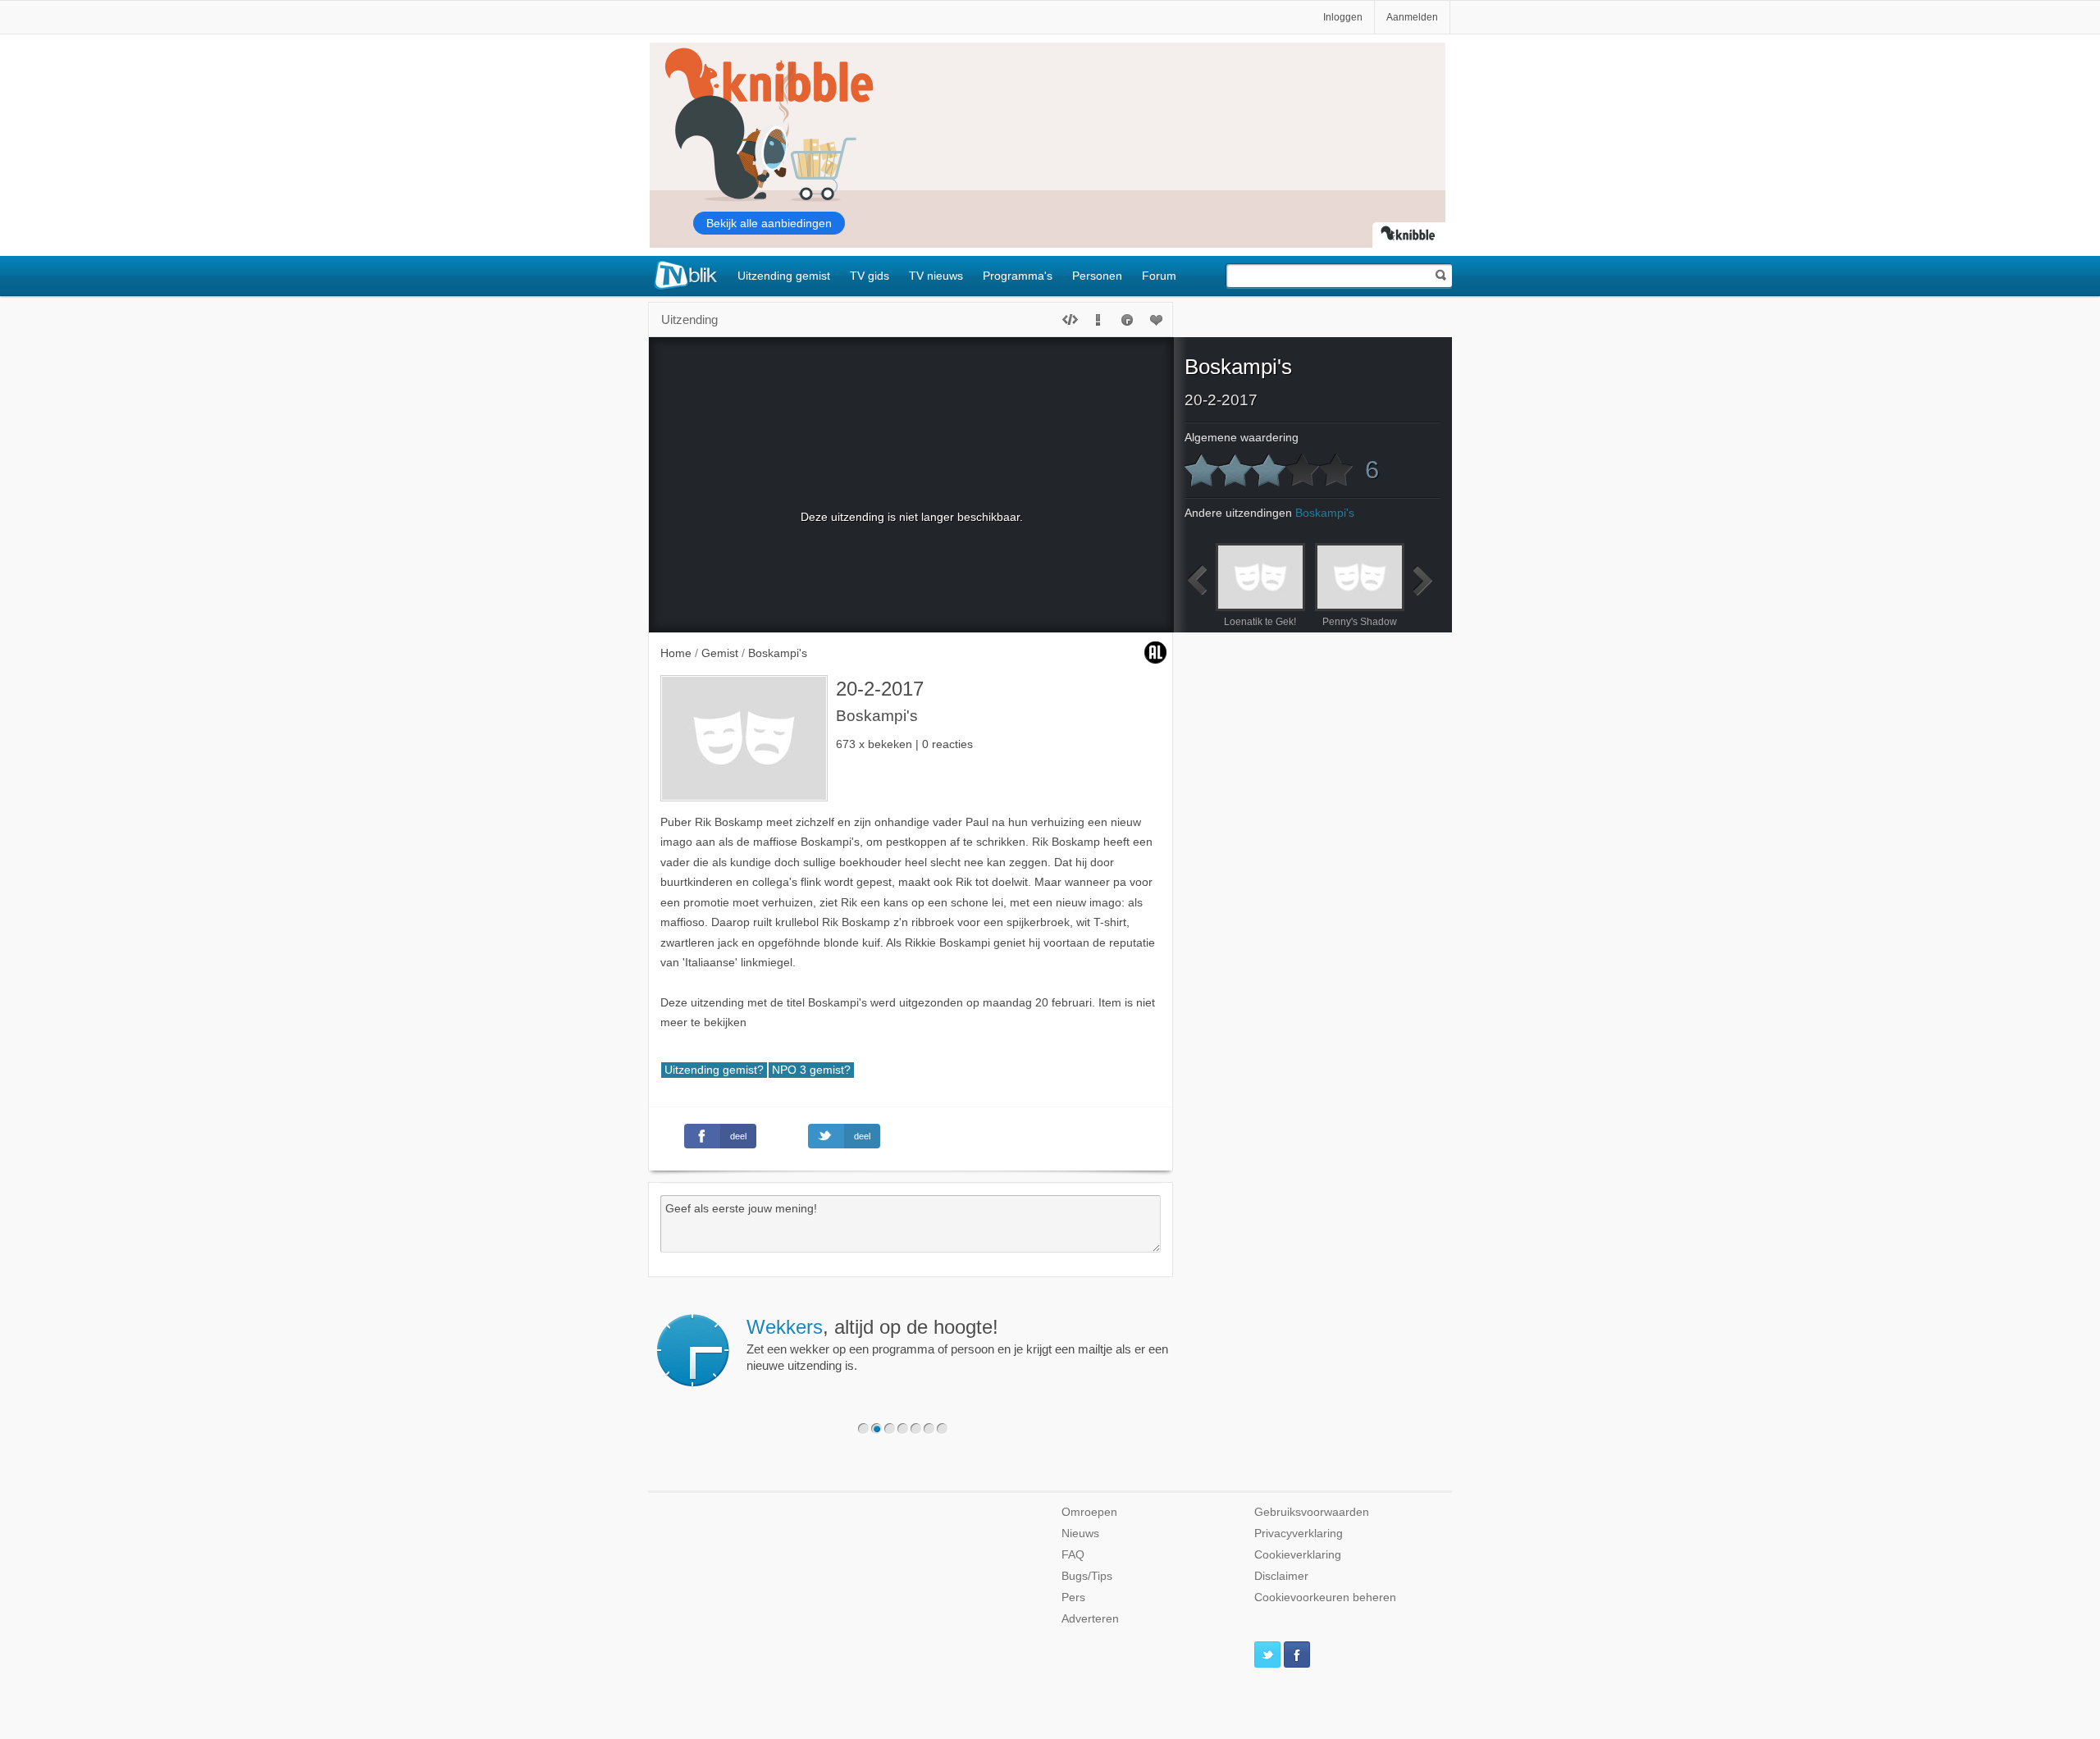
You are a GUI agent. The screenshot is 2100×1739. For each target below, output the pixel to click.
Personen (1097, 276)
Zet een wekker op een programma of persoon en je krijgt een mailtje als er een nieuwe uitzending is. (957, 1344)
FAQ (1073, 1555)
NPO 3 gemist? (811, 1070)
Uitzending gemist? (714, 1070)
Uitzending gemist (784, 276)
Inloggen (1343, 17)
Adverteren (1090, 1619)
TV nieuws (936, 276)
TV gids (870, 276)
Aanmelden (1412, 17)
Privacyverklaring (1299, 1534)
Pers (1073, 1598)
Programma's (1018, 276)
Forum (1159, 276)
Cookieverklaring (1298, 1555)
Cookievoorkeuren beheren (1325, 1598)
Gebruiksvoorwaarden (1312, 1512)
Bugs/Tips (1087, 1576)
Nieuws (1080, 1534)
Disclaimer (1281, 1576)
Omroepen (1089, 1512)
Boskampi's (1238, 367)
